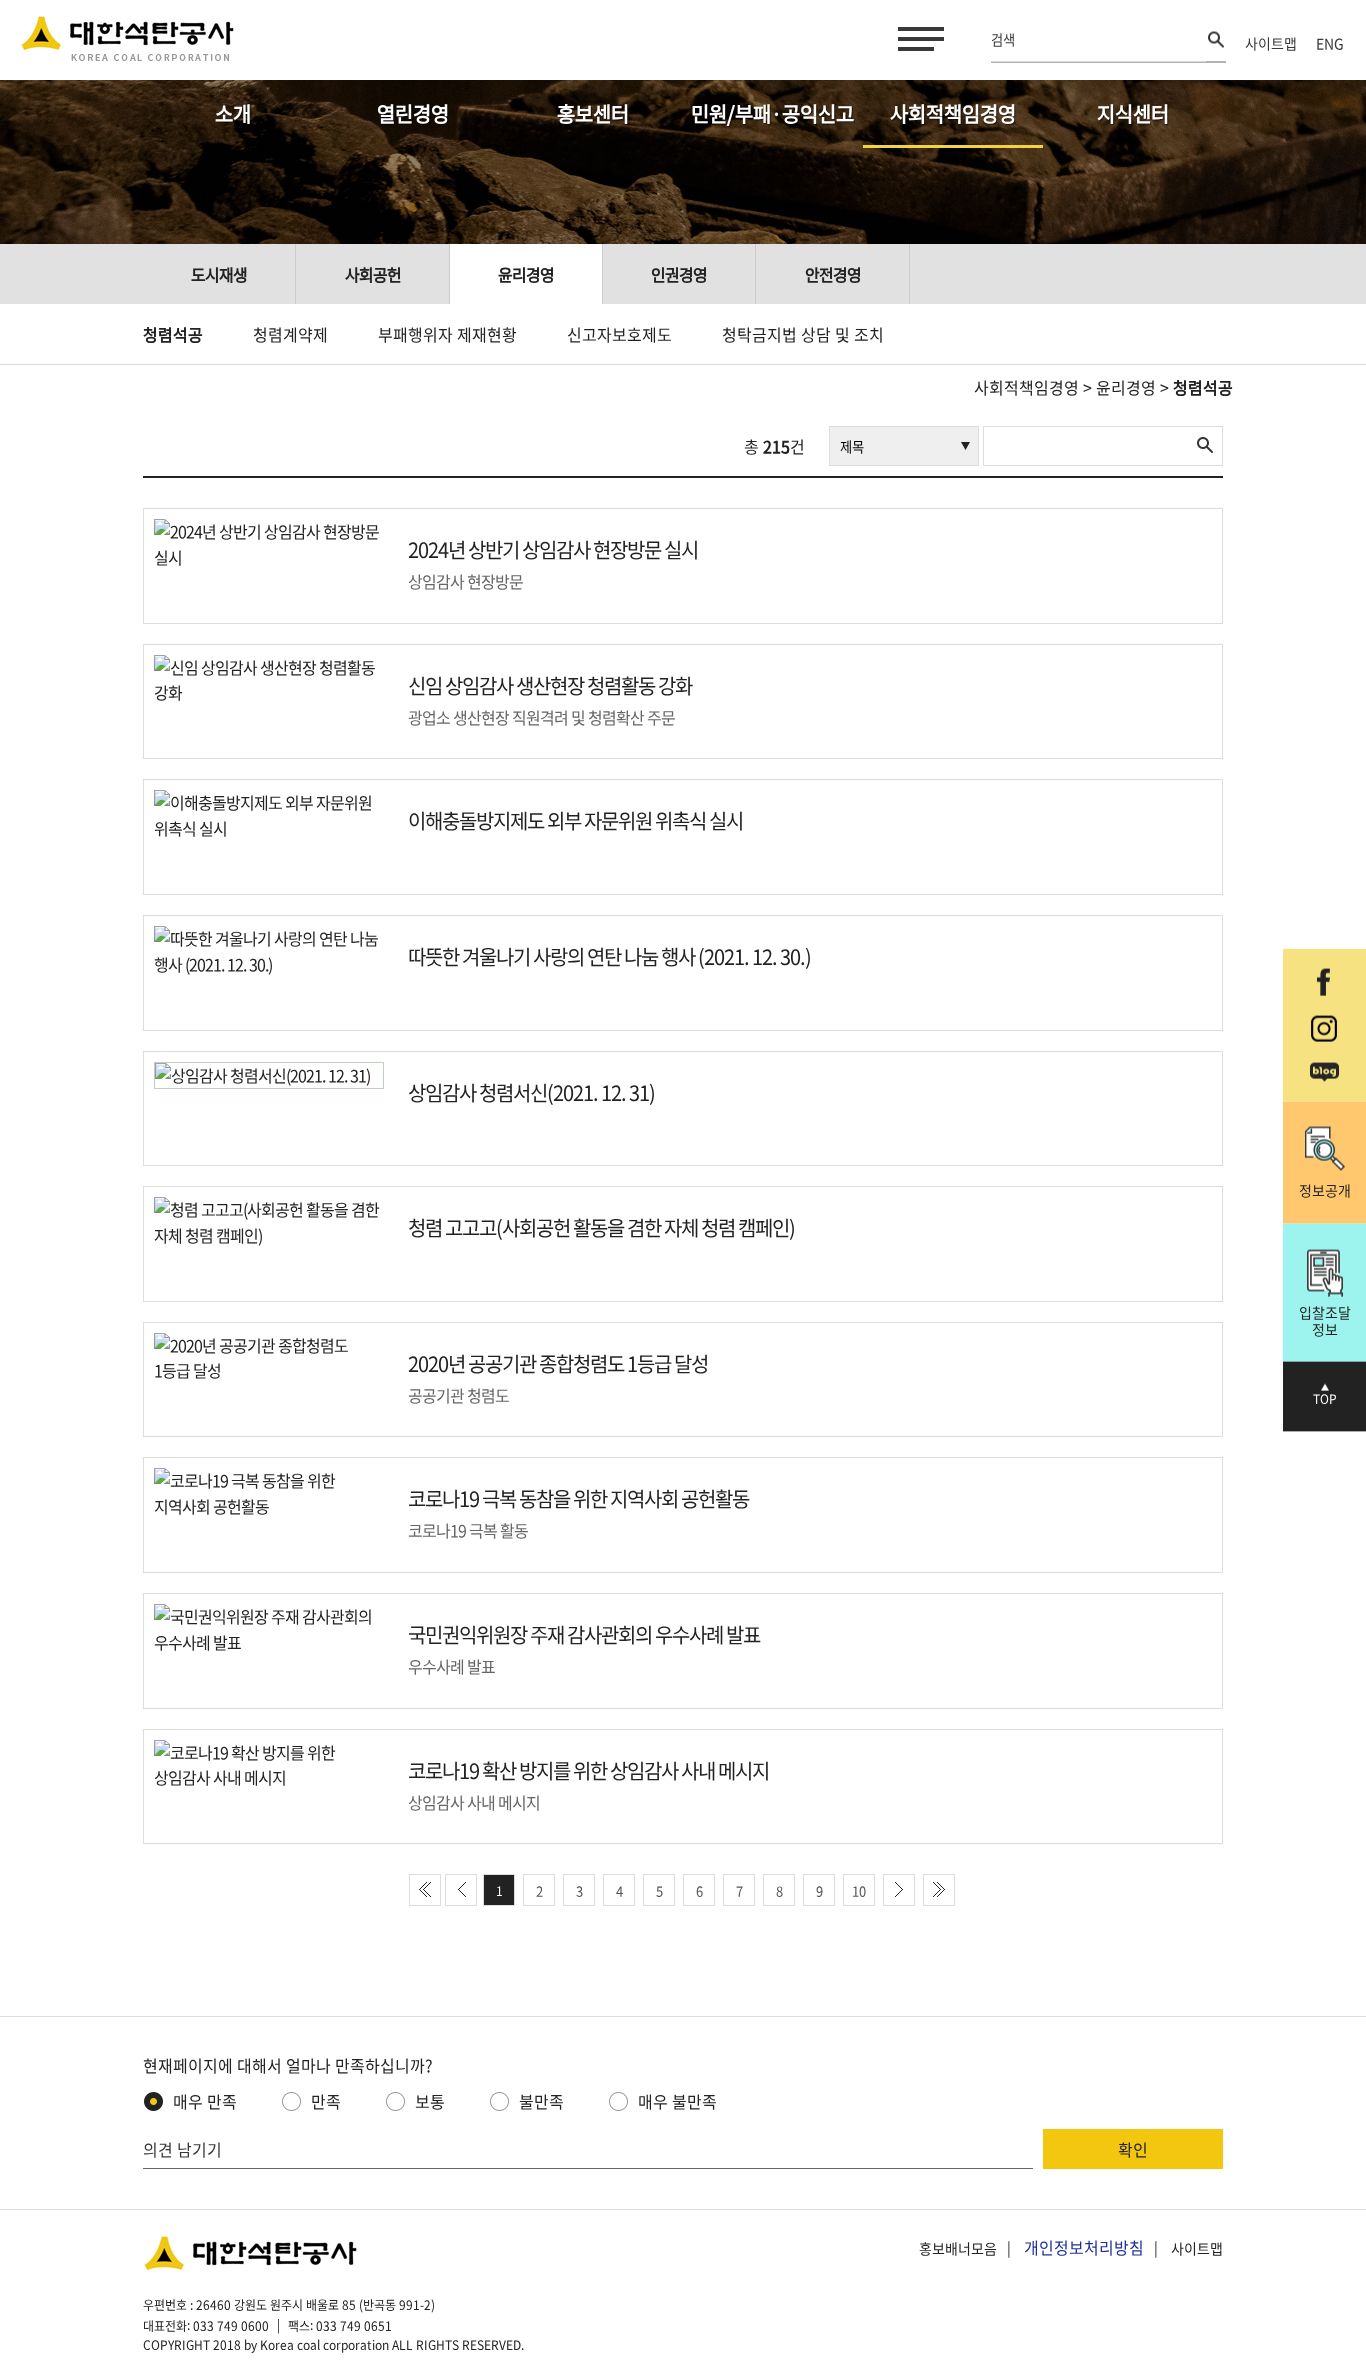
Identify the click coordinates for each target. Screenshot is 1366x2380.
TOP (1325, 1399)
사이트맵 (1271, 43)
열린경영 (413, 113)
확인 (1133, 2149)
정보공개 (1325, 1190)
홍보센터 (593, 113)
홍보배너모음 (958, 2248)
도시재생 (219, 274)
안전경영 (833, 274)
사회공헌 (373, 274)
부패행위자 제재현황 (447, 334)
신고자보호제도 (619, 334)
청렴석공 (173, 334)
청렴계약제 (290, 334)
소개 (233, 113)
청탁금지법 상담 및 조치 (803, 334)
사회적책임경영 (953, 113)
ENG (1330, 43)
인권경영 (679, 274)
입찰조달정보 (1325, 1319)
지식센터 (1133, 113)
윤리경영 (526, 274)
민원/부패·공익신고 (772, 113)
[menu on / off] (917, 39)
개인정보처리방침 (1084, 2247)
